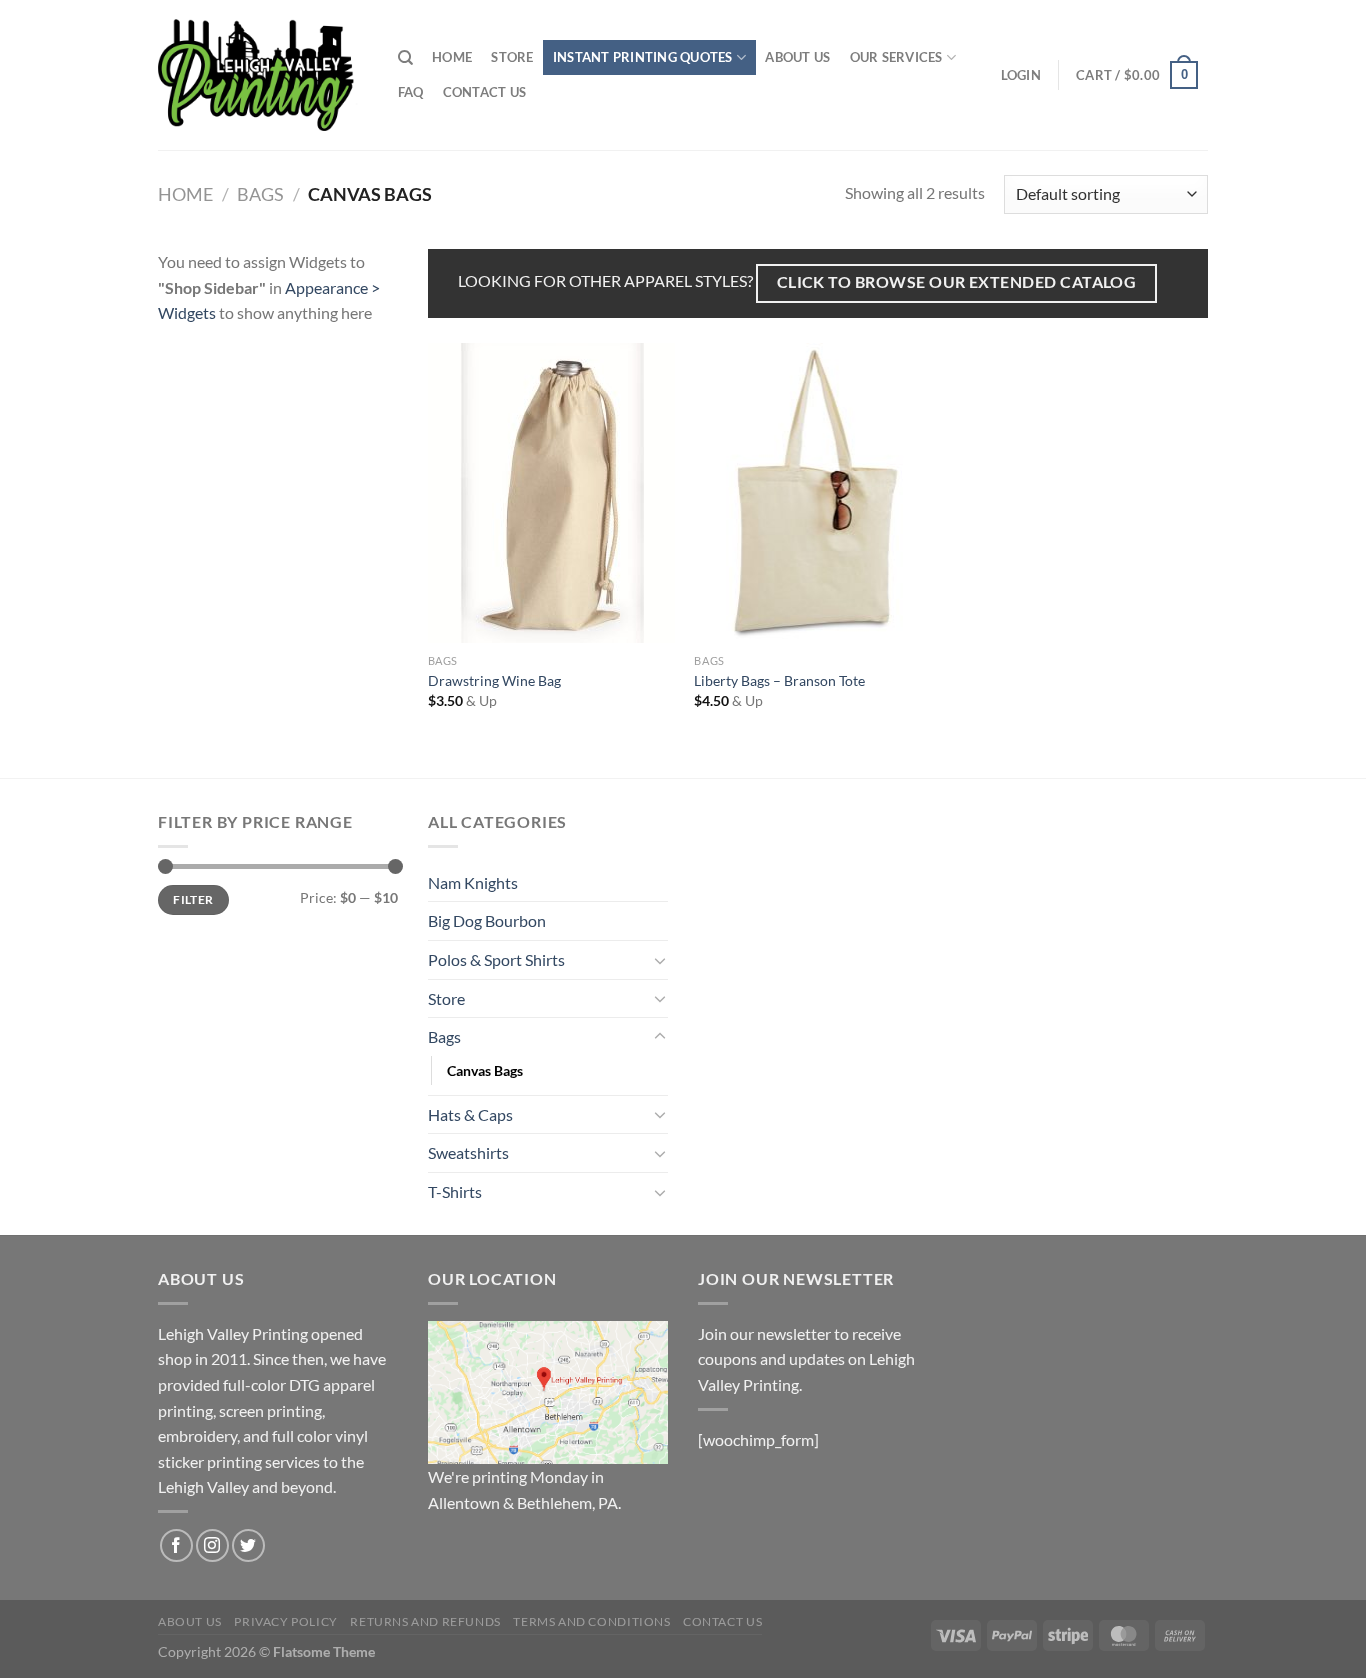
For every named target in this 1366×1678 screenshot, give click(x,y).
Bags (260, 194)
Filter (193, 899)
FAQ (411, 92)
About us (797, 57)
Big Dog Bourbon (487, 920)
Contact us (485, 92)
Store (512, 57)
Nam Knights (473, 882)
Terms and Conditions (591, 1621)
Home (452, 57)
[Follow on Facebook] (176, 1545)
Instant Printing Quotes (643, 57)
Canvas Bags (485, 1070)
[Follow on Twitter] (248, 1545)
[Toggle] (660, 960)
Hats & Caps (470, 1114)
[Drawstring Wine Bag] (551, 493)
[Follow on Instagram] (212, 1545)
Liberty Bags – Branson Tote (779, 680)
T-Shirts (455, 1191)
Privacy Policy (286, 1621)
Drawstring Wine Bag (494, 680)
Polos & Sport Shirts (496, 959)
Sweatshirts (468, 1152)
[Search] (405, 58)
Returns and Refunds (425, 1621)
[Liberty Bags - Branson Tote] (817, 493)
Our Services (896, 57)
